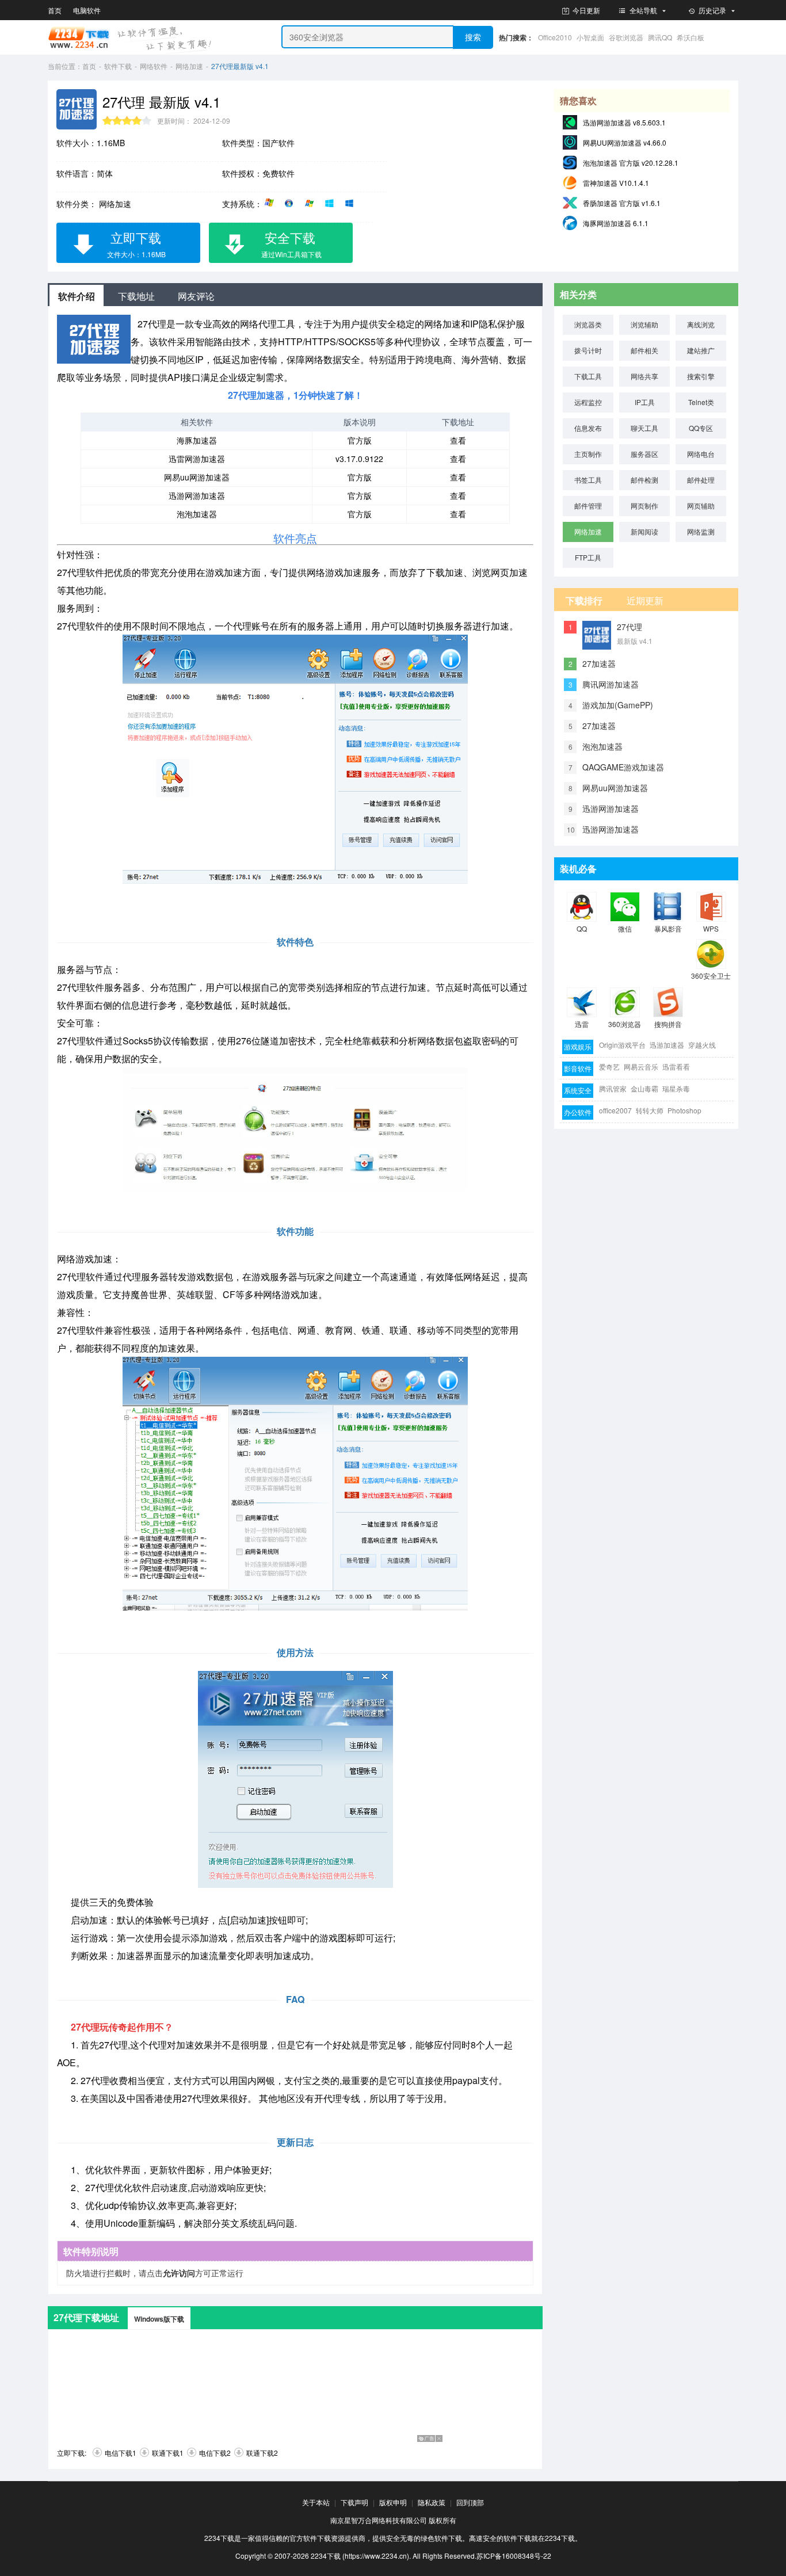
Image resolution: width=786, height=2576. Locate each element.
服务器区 (644, 454)
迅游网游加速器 (197, 495)
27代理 (629, 627)
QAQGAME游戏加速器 (623, 767)
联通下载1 (168, 2453)
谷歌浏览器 (626, 37)
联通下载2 (262, 2453)
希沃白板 (690, 37)
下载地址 (136, 296)
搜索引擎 (701, 376)
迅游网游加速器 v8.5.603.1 (624, 122)
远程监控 (588, 402)
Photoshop (684, 1110)
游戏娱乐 (578, 1046)
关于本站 (316, 2502)
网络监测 (701, 531)
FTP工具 (588, 557)
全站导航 (643, 10)
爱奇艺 (609, 1066)
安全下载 (292, 244)
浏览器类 (588, 324)
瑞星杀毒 (676, 1088)
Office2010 (555, 37)
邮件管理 (588, 505)
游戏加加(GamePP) (618, 705)
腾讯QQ (660, 37)
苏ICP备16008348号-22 (514, 2556)
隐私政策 (432, 2502)
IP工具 (645, 402)
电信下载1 (121, 2453)
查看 (458, 440)
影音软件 (578, 1068)
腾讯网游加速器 (611, 684)
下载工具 (588, 376)
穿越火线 (702, 1045)
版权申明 (393, 2502)
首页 (55, 10)
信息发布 (588, 428)
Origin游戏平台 (622, 1045)
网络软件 (154, 66)
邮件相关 (644, 350)
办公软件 (578, 1112)
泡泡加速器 (197, 514)
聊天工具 (644, 428)
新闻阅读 (644, 531)
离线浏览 (701, 324)
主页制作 (588, 454)
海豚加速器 (197, 440)
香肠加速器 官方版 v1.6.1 (622, 203)
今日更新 (585, 10)
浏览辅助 (644, 324)
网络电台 (701, 454)
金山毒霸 (644, 1088)
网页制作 (644, 505)
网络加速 (189, 66)
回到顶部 (470, 2502)
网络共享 (644, 376)
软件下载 (118, 66)
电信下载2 (215, 2453)
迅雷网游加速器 (197, 459)
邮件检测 (644, 480)
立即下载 (136, 244)
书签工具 (588, 480)
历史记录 (712, 10)
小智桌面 (590, 37)
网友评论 (196, 296)
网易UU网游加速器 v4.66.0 (625, 142)
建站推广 (701, 350)
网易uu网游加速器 (197, 477)
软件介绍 (77, 296)
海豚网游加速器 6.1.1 (616, 223)
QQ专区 (701, 428)
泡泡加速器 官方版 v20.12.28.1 (631, 163)
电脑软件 (87, 10)
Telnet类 (701, 402)
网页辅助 (701, 505)
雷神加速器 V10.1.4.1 (616, 183)
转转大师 (650, 1110)
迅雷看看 (676, 1066)
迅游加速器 (667, 1045)
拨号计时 (588, 350)
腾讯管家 (613, 1088)
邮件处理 (701, 480)
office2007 (615, 1110)
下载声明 (354, 2502)
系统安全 (578, 1090)
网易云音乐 (641, 1066)
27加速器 (599, 663)
